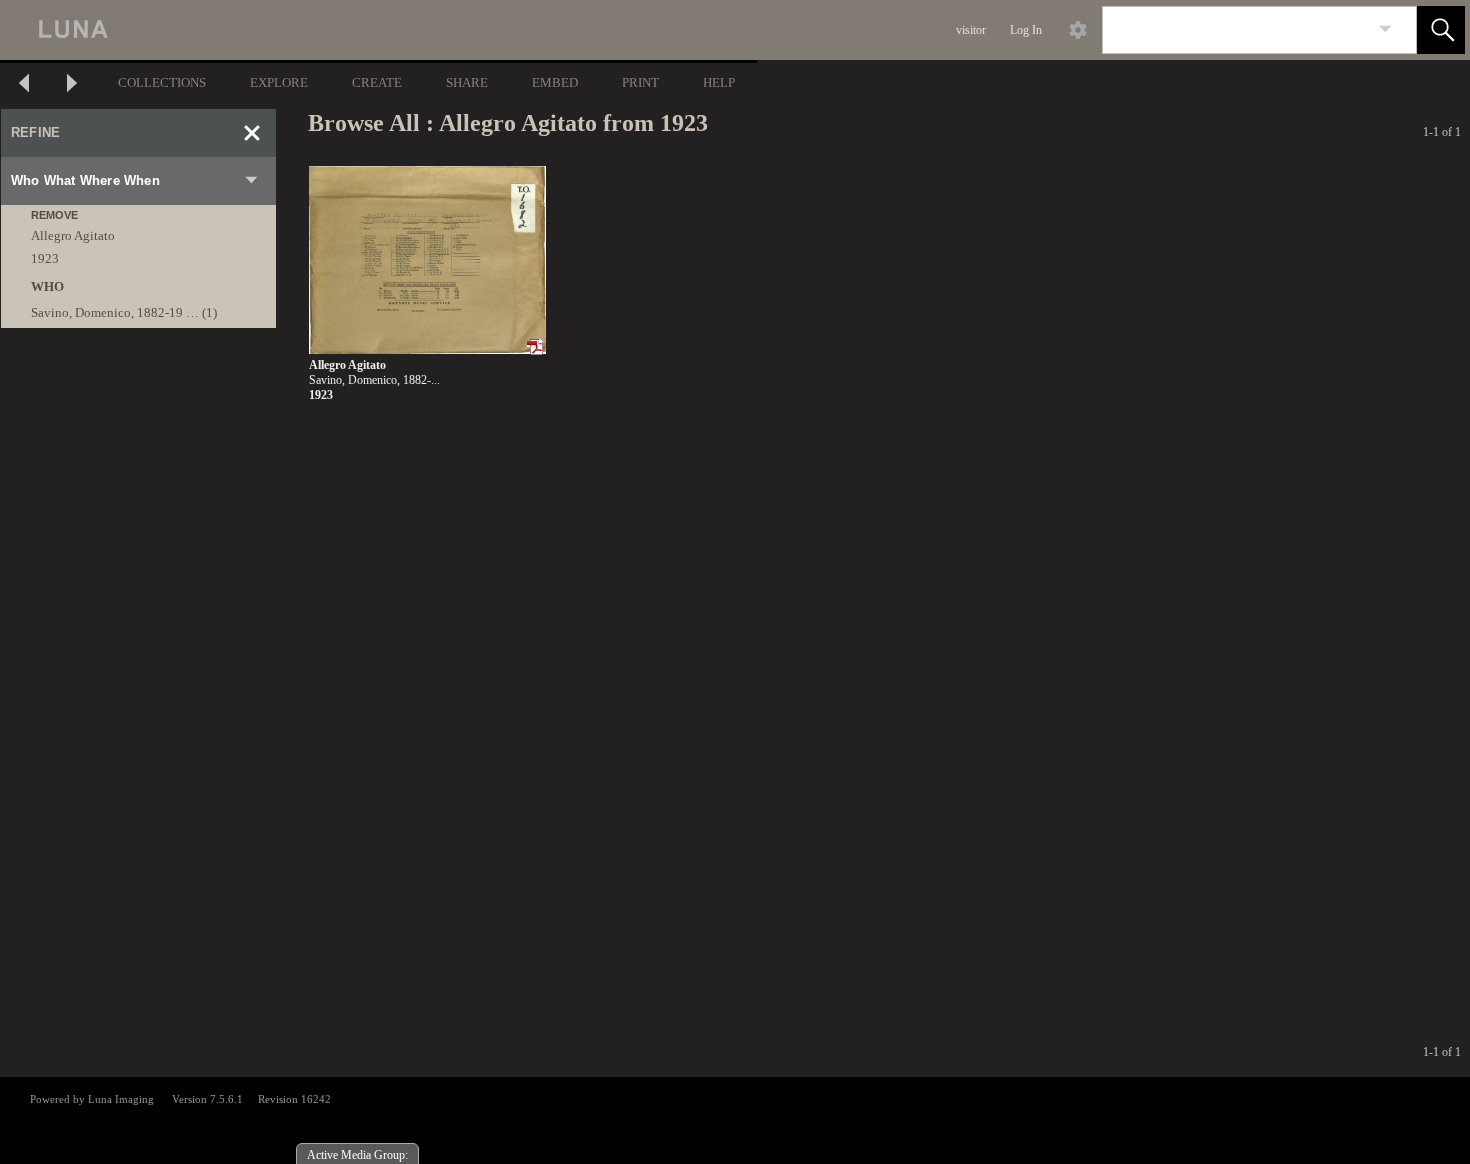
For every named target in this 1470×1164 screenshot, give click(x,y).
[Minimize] (252, 133)
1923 (45, 258)
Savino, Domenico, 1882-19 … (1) (124, 312)
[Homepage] (377, 30)
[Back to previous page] (24, 85)
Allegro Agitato (73, 235)
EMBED (555, 82)
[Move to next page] (72, 85)
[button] (1441, 30)
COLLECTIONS (162, 82)
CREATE (377, 82)
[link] (1385, 29)
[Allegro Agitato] (427, 260)
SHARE (467, 82)
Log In (1026, 30)
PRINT (640, 82)
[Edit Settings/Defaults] (1078, 30)
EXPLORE (279, 82)
